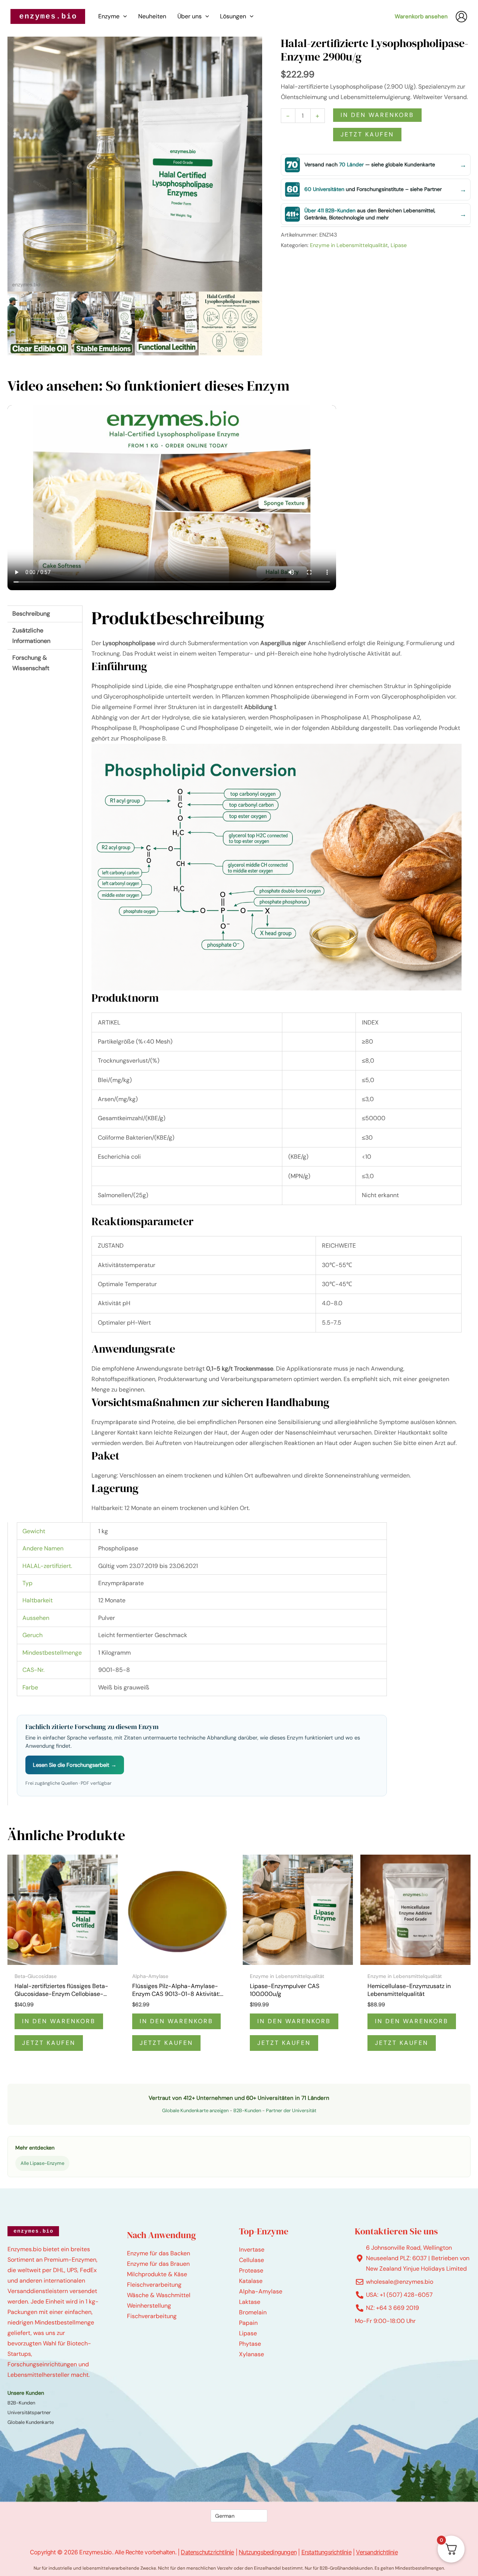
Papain (248, 2323)
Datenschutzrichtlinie (207, 2552)
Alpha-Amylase (261, 2291)
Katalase (251, 2281)
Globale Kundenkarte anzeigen (195, 2110)
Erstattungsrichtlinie (326, 2552)
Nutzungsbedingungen (268, 2552)
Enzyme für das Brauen (158, 2264)
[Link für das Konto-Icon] (461, 17)
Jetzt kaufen (367, 134)
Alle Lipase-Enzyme (42, 2163)
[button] (123, 16)
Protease (251, 2270)
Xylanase (252, 2354)
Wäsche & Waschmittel (159, 2295)
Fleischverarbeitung (154, 2285)
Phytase (250, 2344)
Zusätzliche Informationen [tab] (31, 636)
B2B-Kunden (247, 2110)
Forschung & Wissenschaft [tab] (31, 663)
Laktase (250, 2302)
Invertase (252, 2250)
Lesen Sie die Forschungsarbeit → (75, 1765)
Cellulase (252, 2260)
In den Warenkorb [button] (59, 2021)
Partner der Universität (291, 2110)
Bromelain (253, 2312)
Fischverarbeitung (152, 2316)
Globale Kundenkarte (31, 2422)
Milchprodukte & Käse (157, 2274)
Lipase (399, 245)
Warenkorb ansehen (421, 16)
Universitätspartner (29, 2412)
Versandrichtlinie (377, 2552)
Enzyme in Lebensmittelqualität (349, 245)
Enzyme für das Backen (159, 2253)
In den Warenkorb (377, 115)
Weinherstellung (149, 2306)
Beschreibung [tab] (31, 614)
